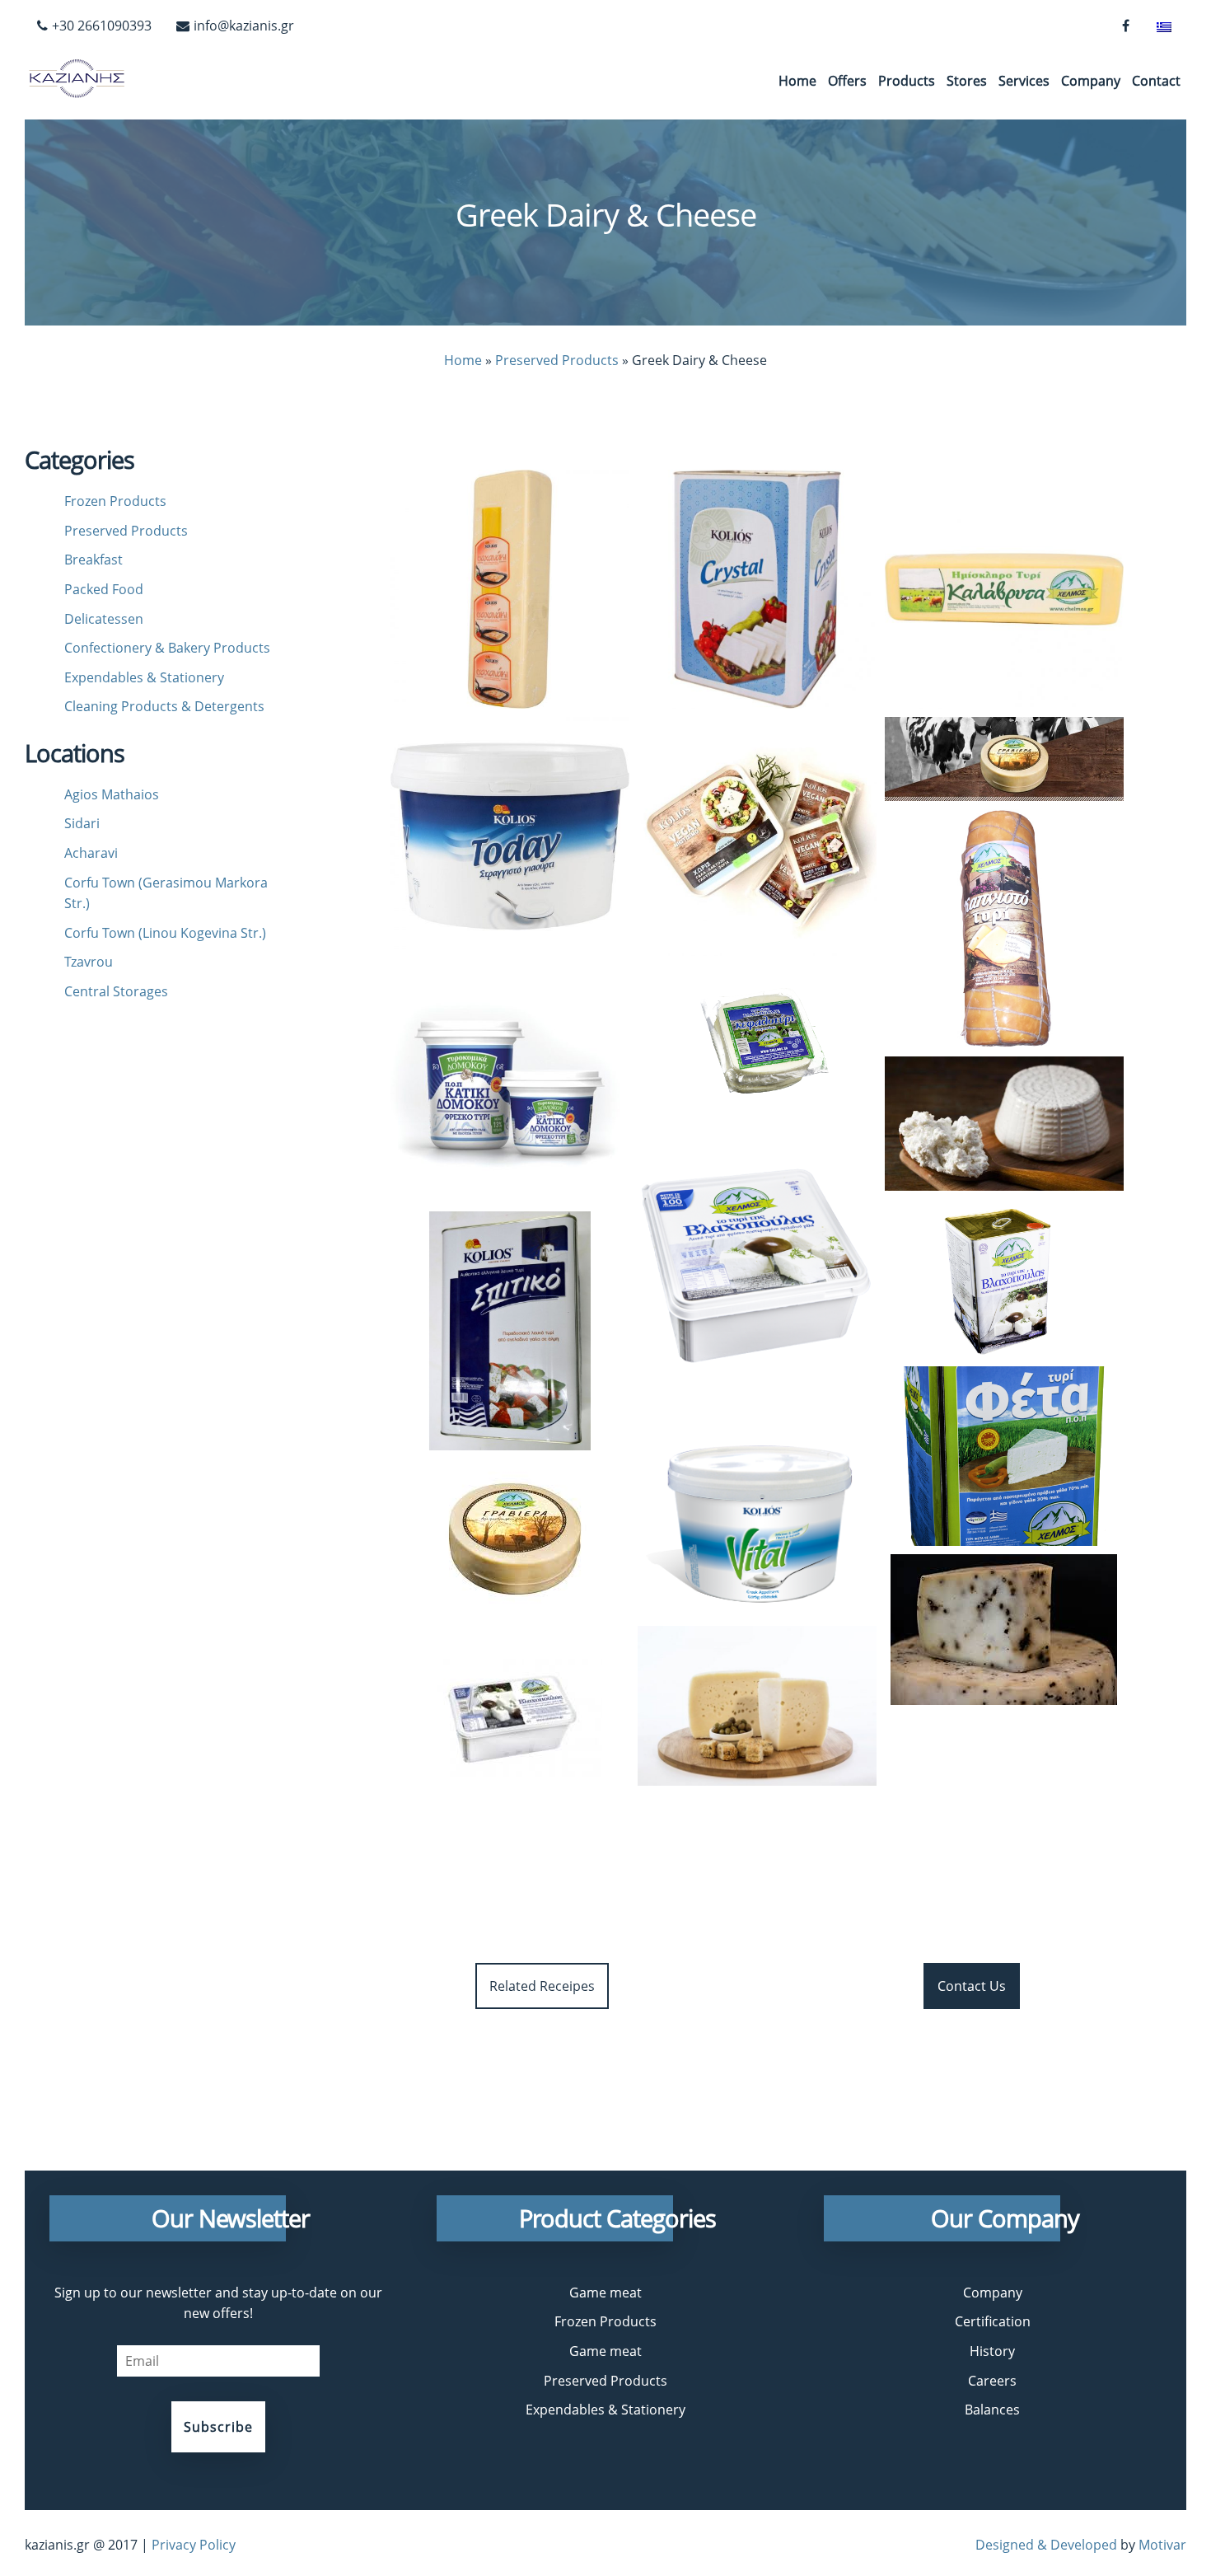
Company (1091, 81)
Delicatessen (104, 619)
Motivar (1162, 2545)
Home (797, 81)
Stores (967, 81)
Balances (992, 2410)
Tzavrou (89, 962)
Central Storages (116, 991)
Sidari (82, 823)
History (992, 2351)
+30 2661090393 (102, 26)
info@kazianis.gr (244, 26)
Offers (847, 81)
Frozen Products (115, 501)
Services (1024, 81)
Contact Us (972, 1986)
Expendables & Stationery (144, 677)
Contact (1156, 81)
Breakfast (94, 560)
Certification (993, 2321)
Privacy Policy (194, 2545)
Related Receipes (542, 1986)
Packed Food (104, 589)
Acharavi (91, 853)
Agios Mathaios (112, 794)
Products (907, 81)
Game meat (605, 2293)
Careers (992, 2381)
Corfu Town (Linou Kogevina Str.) (165, 933)
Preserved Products (557, 360)
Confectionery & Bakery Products (167, 648)
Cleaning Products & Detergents (164, 706)
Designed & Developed (1046, 2545)
